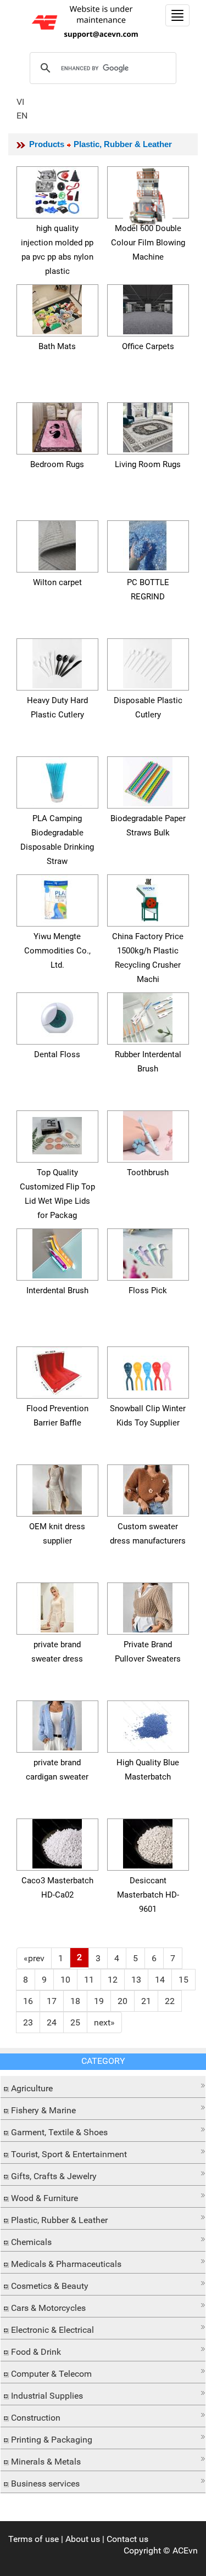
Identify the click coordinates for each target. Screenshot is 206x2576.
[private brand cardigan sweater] (57, 1724)
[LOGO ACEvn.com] (87, 21)
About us (83, 2539)
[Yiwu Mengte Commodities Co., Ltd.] (57, 898)
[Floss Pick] (148, 1252)
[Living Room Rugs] (148, 426)
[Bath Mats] (57, 308)
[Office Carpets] (148, 308)
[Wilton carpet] (57, 544)
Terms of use (34, 2539)
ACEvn (185, 2550)
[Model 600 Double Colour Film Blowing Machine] (148, 195)
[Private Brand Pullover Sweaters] (148, 1606)
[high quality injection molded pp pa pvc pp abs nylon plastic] (57, 190)
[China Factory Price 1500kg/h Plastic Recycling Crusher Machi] (148, 898)
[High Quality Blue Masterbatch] (148, 1724)
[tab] (103, 2087)
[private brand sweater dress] (57, 1606)
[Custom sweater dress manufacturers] (148, 1488)
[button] (103, 2086)
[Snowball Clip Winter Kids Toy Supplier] (148, 1370)
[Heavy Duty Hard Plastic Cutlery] (57, 662)
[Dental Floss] (57, 1016)
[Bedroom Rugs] (57, 426)
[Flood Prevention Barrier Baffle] (57, 1370)
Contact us (127, 2539)
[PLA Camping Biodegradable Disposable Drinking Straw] (57, 780)
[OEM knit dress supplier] (57, 1488)
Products (47, 144)
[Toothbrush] (148, 1134)
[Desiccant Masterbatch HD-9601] (148, 1842)
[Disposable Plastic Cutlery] (148, 662)
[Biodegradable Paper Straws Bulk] (148, 780)
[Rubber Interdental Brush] (148, 1016)
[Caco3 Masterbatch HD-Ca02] (57, 1842)
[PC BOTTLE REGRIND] (148, 544)
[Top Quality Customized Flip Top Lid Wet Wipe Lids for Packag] (57, 1134)
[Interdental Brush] (57, 1252)
